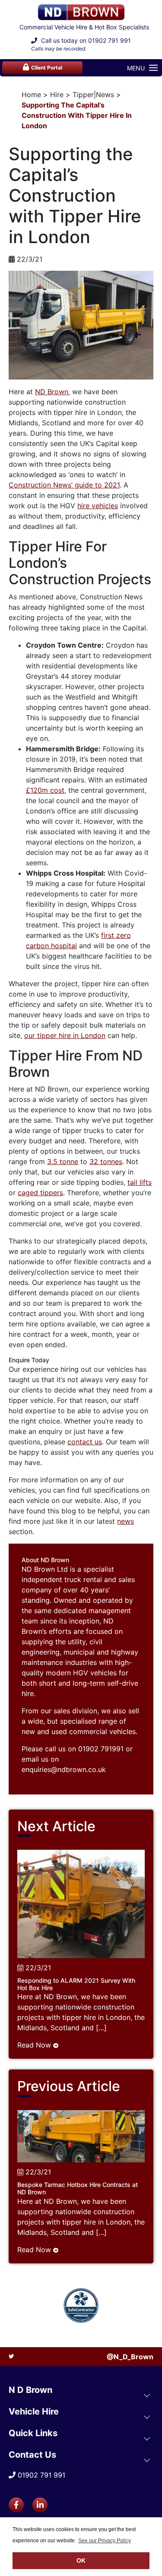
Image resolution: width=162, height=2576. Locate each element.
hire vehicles (98, 506)
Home (31, 95)
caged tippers (40, 1193)
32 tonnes (106, 1161)
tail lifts (140, 1182)
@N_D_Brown (130, 2357)
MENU (136, 68)
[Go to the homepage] (81, 12)
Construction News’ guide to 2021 (64, 485)
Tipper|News (93, 95)
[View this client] (81, 2305)
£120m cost (45, 790)
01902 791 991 (110, 40)
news (125, 1521)
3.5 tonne (63, 1161)
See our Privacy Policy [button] (105, 2541)
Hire (57, 95)
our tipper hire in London (65, 1035)
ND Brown (52, 392)
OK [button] (81, 2560)
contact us (85, 1442)
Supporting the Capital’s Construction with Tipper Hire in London (77, 115)
